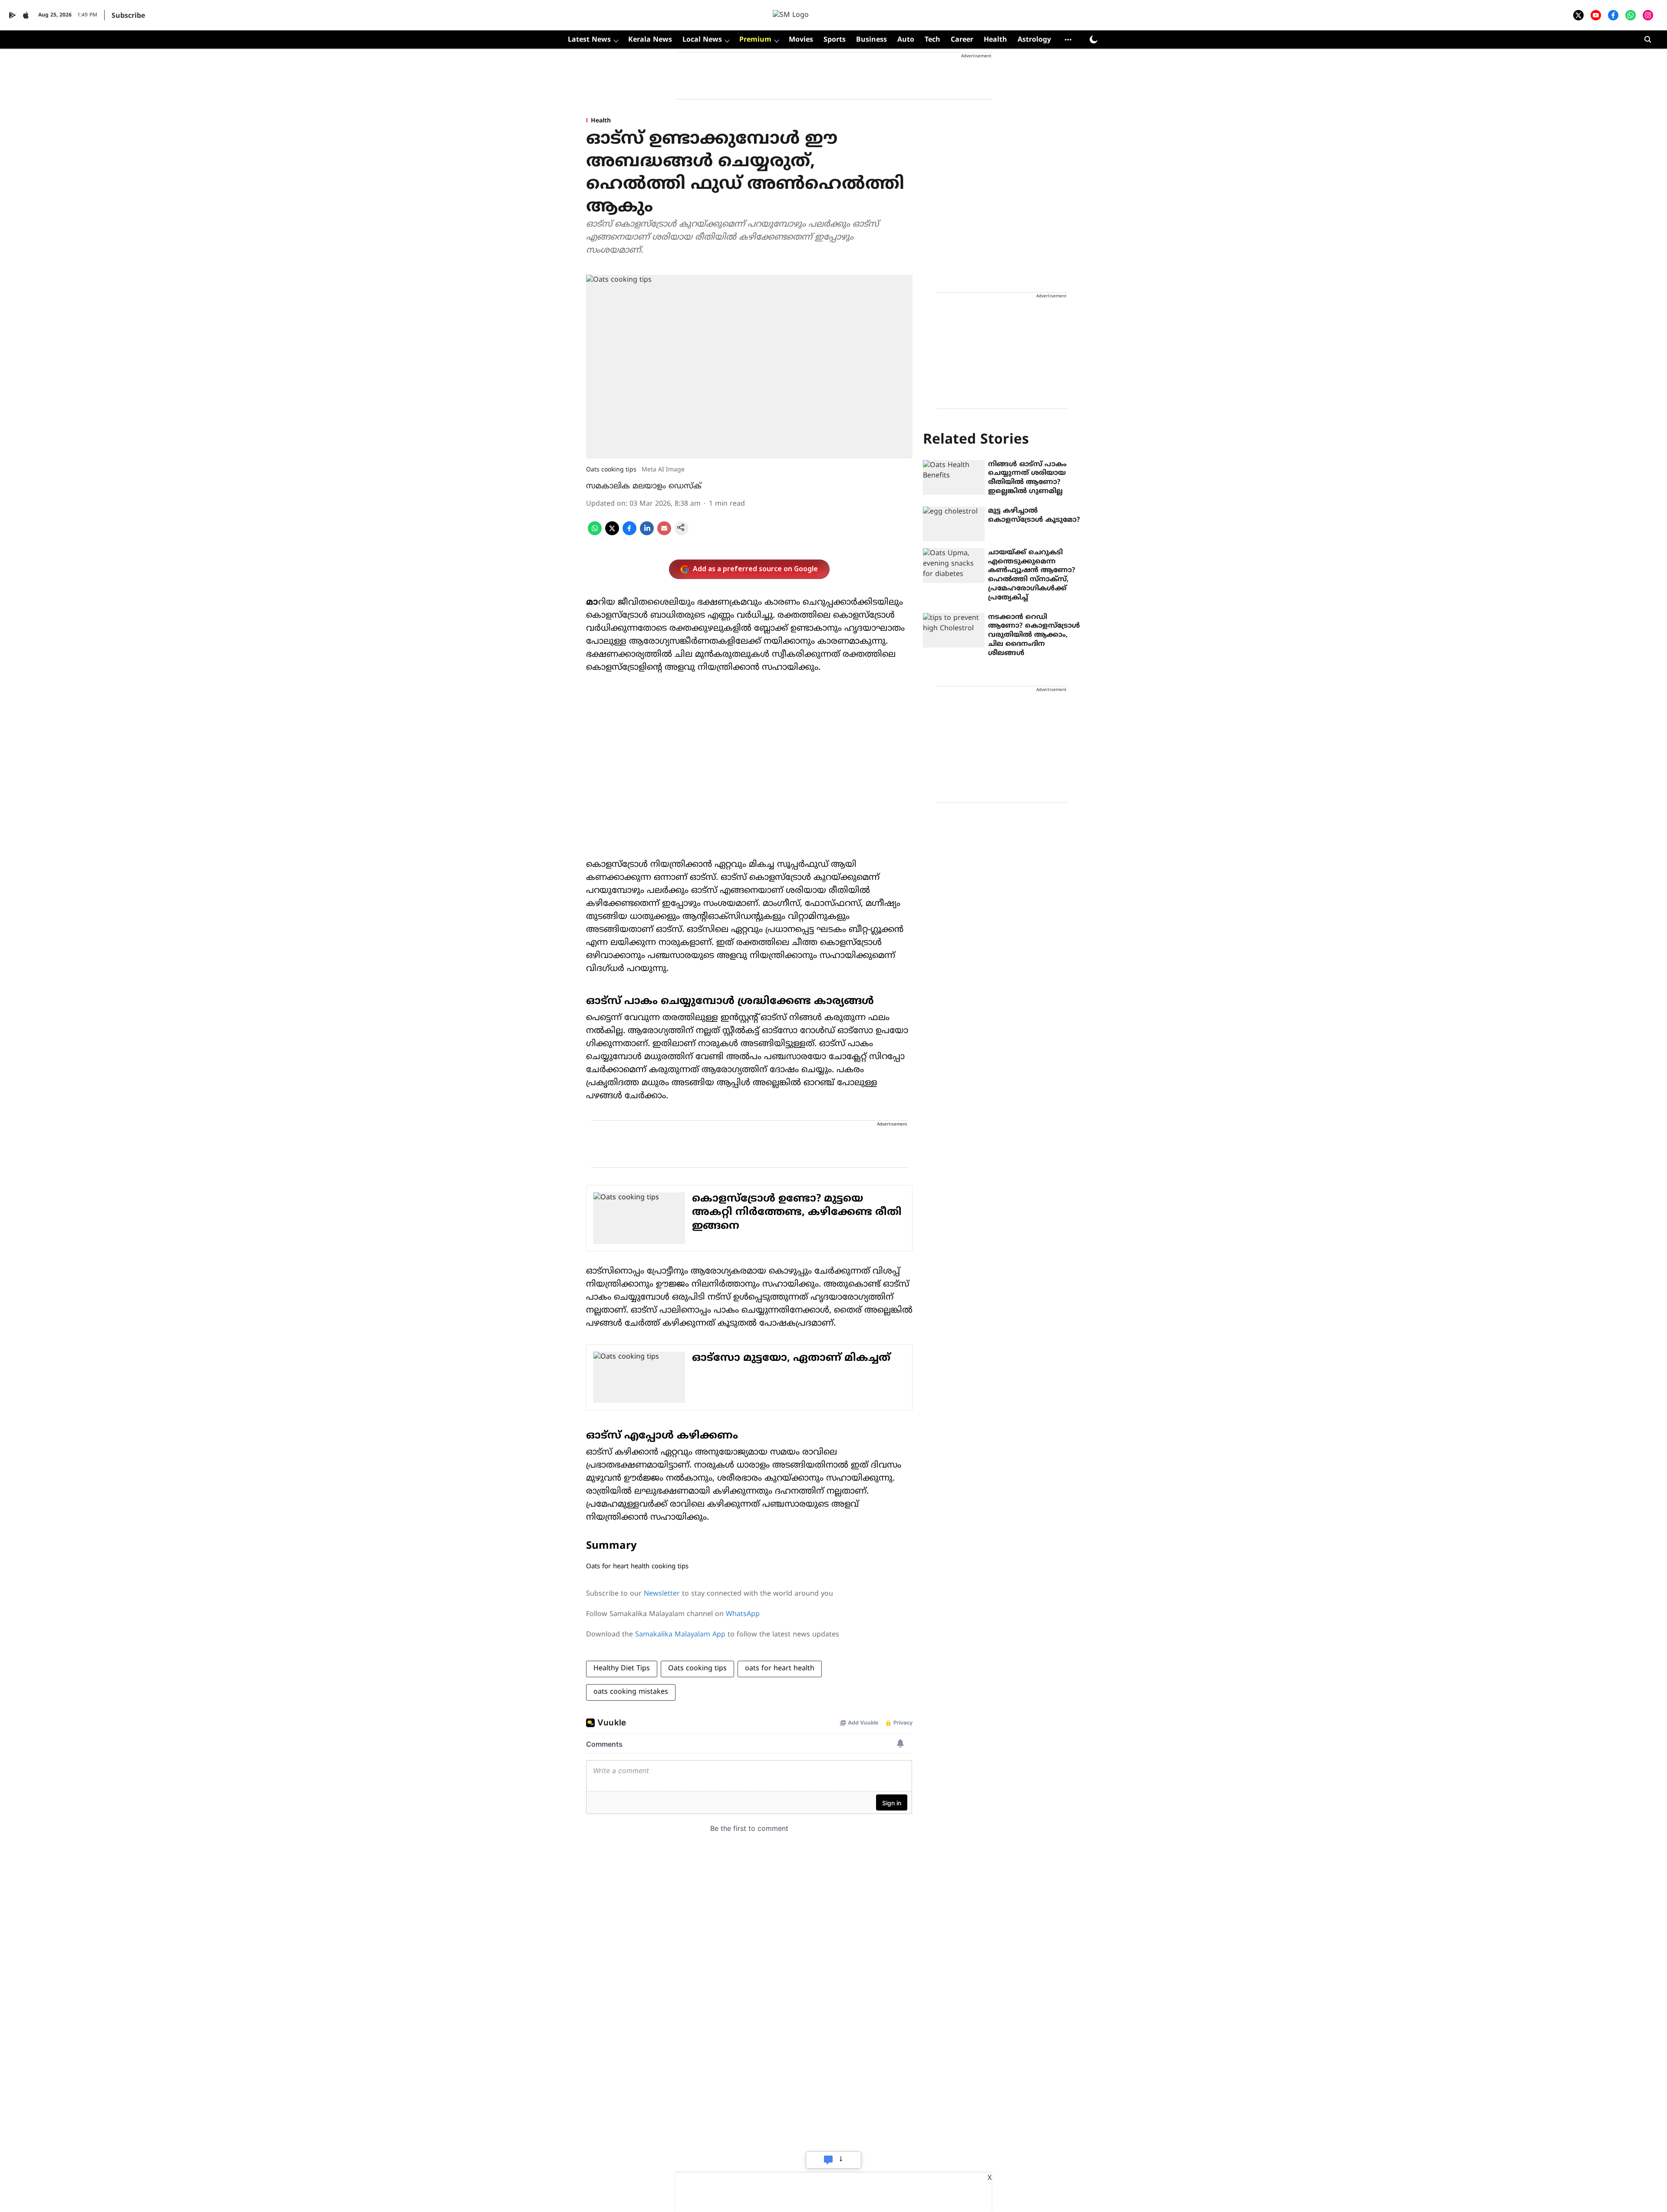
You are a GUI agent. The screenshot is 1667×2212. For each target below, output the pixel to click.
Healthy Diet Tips (622, 1669)
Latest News (589, 40)
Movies (801, 40)
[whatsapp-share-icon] (595, 533)
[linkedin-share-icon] (647, 533)
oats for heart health (780, 1669)
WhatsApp (743, 1614)
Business (871, 40)
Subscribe (128, 16)
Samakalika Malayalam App (680, 1635)
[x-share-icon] (612, 533)
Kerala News (650, 40)
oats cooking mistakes (631, 1692)
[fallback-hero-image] (954, 477)
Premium (755, 40)
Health (995, 40)
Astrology (1034, 40)
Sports (835, 40)
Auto (906, 40)
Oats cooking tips (697, 1669)
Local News (702, 40)
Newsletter (662, 1594)
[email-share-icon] (664, 533)
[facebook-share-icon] (629, 533)
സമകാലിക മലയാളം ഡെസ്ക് (644, 486)
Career (962, 40)
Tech (932, 40)
